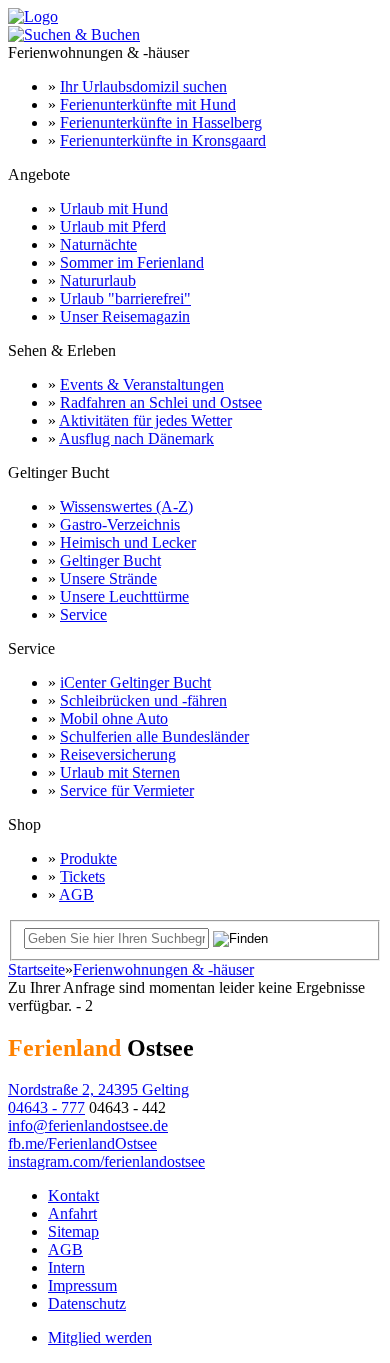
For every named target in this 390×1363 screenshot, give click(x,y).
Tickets (82, 876)
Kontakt (73, 1195)
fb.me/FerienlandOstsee (82, 1143)
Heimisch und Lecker (128, 542)
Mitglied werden (100, 1337)
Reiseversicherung (118, 754)
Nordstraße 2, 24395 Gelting (98, 1089)
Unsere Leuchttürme (124, 596)
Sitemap (73, 1231)
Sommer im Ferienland (132, 262)
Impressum (82, 1285)
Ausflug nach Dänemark (136, 438)
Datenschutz (87, 1303)
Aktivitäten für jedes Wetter (145, 420)
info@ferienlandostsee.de (88, 1125)
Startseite (36, 969)
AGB (76, 894)
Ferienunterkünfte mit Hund (148, 104)
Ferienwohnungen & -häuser (163, 969)
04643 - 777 (46, 1107)
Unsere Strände (108, 578)
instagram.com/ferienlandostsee (106, 1161)
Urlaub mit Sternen (120, 772)
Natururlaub (98, 280)
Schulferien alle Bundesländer (154, 736)
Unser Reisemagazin (125, 316)
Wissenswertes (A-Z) (126, 506)
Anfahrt (72, 1213)
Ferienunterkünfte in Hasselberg (161, 122)
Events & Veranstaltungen (142, 384)
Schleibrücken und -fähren (143, 700)
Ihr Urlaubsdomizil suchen (143, 86)
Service (83, 614)
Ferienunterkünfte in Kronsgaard (163, 140)
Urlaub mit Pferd (113, 226)
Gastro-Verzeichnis (120, 524)
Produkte (88, 858)
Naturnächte (98, 244)
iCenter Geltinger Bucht (135, 682)
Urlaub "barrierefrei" (125, 298)
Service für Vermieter (127, 790)
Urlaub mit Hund (114, 208)
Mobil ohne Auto (114, 718)
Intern (66, 1267)
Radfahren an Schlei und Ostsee (161, 402)
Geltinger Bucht (110, 560)
